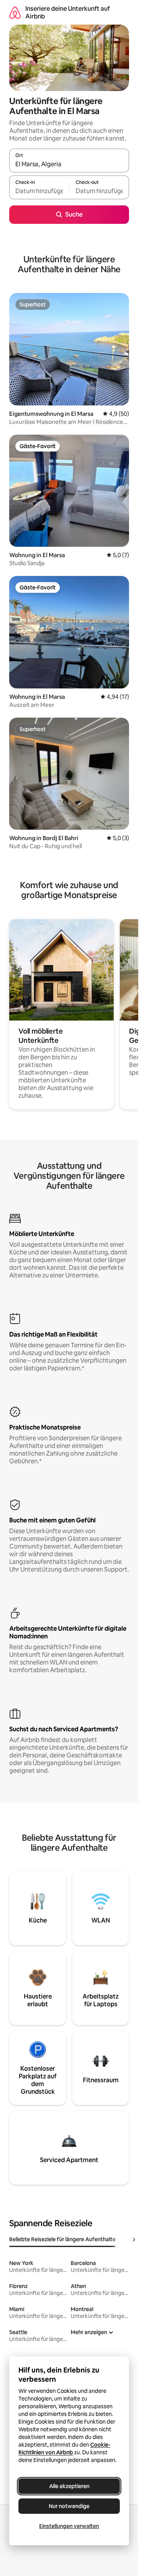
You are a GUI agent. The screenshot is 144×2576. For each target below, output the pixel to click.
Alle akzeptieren (69, 2486)
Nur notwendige (69, 2506)
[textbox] (39, 191)
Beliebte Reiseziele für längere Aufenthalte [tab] (62, 2239)
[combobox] (69, 164)
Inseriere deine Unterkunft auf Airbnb (68, 12)
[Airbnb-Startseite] (15, 12)
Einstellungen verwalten (69, 2526)
